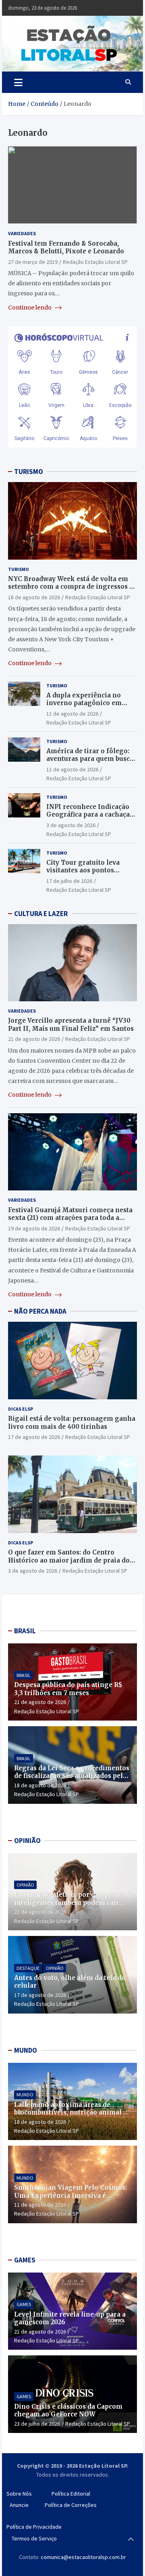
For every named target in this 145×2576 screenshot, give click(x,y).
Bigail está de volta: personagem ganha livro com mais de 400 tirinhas (72, 1423)
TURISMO (29, 472)
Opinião (25, 1885)
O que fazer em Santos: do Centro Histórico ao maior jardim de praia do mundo (69, 1560)
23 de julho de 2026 (37, 2424)
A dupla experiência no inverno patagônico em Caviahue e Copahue (84, 703)
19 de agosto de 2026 (34, 1228)
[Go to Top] (131, 2540)
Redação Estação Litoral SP (95, 262)
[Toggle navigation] (18, 82)
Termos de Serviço (34, 2538)
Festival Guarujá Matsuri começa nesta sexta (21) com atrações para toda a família (70, 1218)
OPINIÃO (27, 1841)
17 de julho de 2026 (69, 881)
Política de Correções (71, 2505)
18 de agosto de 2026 (34, 597)
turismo (19, 569)
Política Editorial (71, 2494)
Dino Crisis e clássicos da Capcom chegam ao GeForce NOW (68, 2411)
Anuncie (19, 2505)
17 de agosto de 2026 (34, 1437)
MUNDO (26, 2050)
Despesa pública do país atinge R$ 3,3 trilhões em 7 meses (68, 1689)
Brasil (24, 1675)
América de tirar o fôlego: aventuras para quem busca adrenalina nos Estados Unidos (90, 763)
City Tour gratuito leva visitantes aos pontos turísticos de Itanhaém (83, 870)
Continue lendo (30, 308)
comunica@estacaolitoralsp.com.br (83, 2557)
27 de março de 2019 (33, 262)
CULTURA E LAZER (41, 914)
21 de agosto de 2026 (34, 1039)
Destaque (28, 1968)
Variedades (22, 233)
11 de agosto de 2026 (72, 714)
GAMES (25, 2260)
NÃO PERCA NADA (40, 1311)
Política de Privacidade (34, 2527)
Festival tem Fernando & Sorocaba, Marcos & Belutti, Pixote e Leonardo (66, 247)
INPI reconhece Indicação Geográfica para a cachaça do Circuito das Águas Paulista (88, 819)
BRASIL (25, 1631)
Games (24, 2304)
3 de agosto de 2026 (71, 825)
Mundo (25, 2095)
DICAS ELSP (21, 1409)
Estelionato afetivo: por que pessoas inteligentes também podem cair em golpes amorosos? (72, 1902)
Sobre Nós (19, 2494)
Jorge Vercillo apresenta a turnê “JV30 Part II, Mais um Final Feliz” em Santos (71, 1025)
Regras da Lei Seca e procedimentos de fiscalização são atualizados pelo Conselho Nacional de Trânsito (72, 1776)
